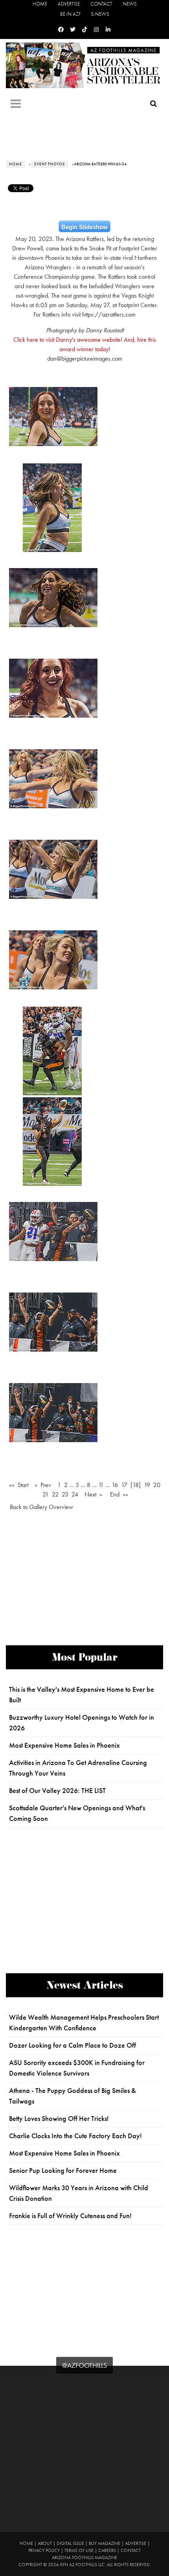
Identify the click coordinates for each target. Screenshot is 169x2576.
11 (101, 1485)
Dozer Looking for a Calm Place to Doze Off (73, 2045)
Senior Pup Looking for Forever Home (63, 2170)
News (130, 4)
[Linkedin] (108, 30)
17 (124, 1485)
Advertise (69, 4)
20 (157, 1485)
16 (115, 1485)
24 (75, 1494)
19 (147, 1485)
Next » (93, 1494)
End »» (119, 1494)
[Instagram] (96, 30)
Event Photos (50, 164)
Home (40, 4)
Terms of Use (79, 2550)
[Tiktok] (84, 30)
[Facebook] (61, 30)
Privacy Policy (44, 2550)
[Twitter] (73, 30)
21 (46, 1494)
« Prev (43, 1485)
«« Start (19, 1485)
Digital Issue (70, 2543)
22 (55, 1494)
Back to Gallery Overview (41, 1507)
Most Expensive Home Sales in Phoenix (64, 1745)
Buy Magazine (105, 2543)
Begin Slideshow (84, 227)
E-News (100, 14)
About (45, 2543)
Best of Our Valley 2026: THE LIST (57, 1791)
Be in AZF (70, 14)
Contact (101, 4)
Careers (107, 2550)
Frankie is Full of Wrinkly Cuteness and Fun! (70, 2216)
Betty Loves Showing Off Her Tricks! (59, 2119)
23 (65, 1494)
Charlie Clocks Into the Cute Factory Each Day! (75, 2136)
